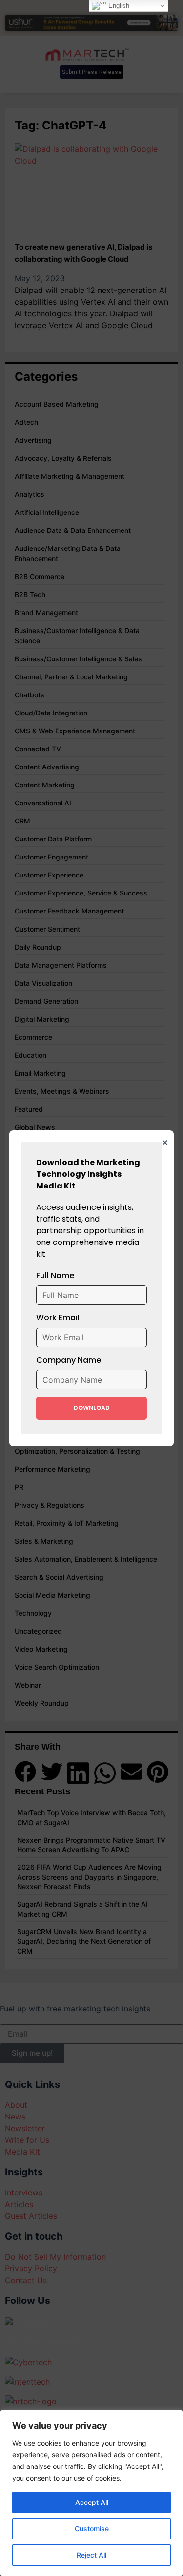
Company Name (69, 1360)
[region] (91, 2493)
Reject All (91, 2555)
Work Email (58, 1318)
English (118, 6)
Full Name (55, 1275)
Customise (92, 2529)
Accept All (92, 2502)
